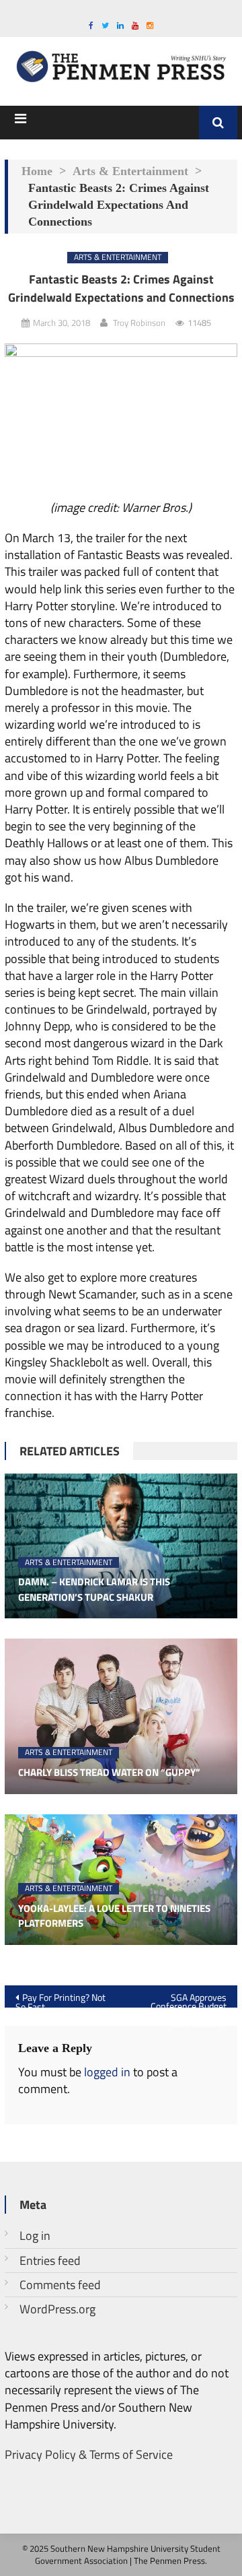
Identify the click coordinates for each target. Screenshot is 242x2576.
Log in (35, 2236)
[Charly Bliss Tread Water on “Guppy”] (121, 1716)
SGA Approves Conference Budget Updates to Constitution (189, 1999)
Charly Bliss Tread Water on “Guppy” (109, 1773)
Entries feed (50, 2260)
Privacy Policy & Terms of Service (89, 2454)
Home (37, 171)
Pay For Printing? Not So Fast (61, 1999)
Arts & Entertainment (130, 171)
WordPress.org (57, 2309)
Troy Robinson (139, 323)
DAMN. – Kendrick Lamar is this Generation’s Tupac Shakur (94, 1590)
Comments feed (60, 2285)
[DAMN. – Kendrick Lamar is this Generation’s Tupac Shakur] (121, 1546)
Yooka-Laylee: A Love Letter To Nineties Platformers (114, 1916)
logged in (107, 2072)
